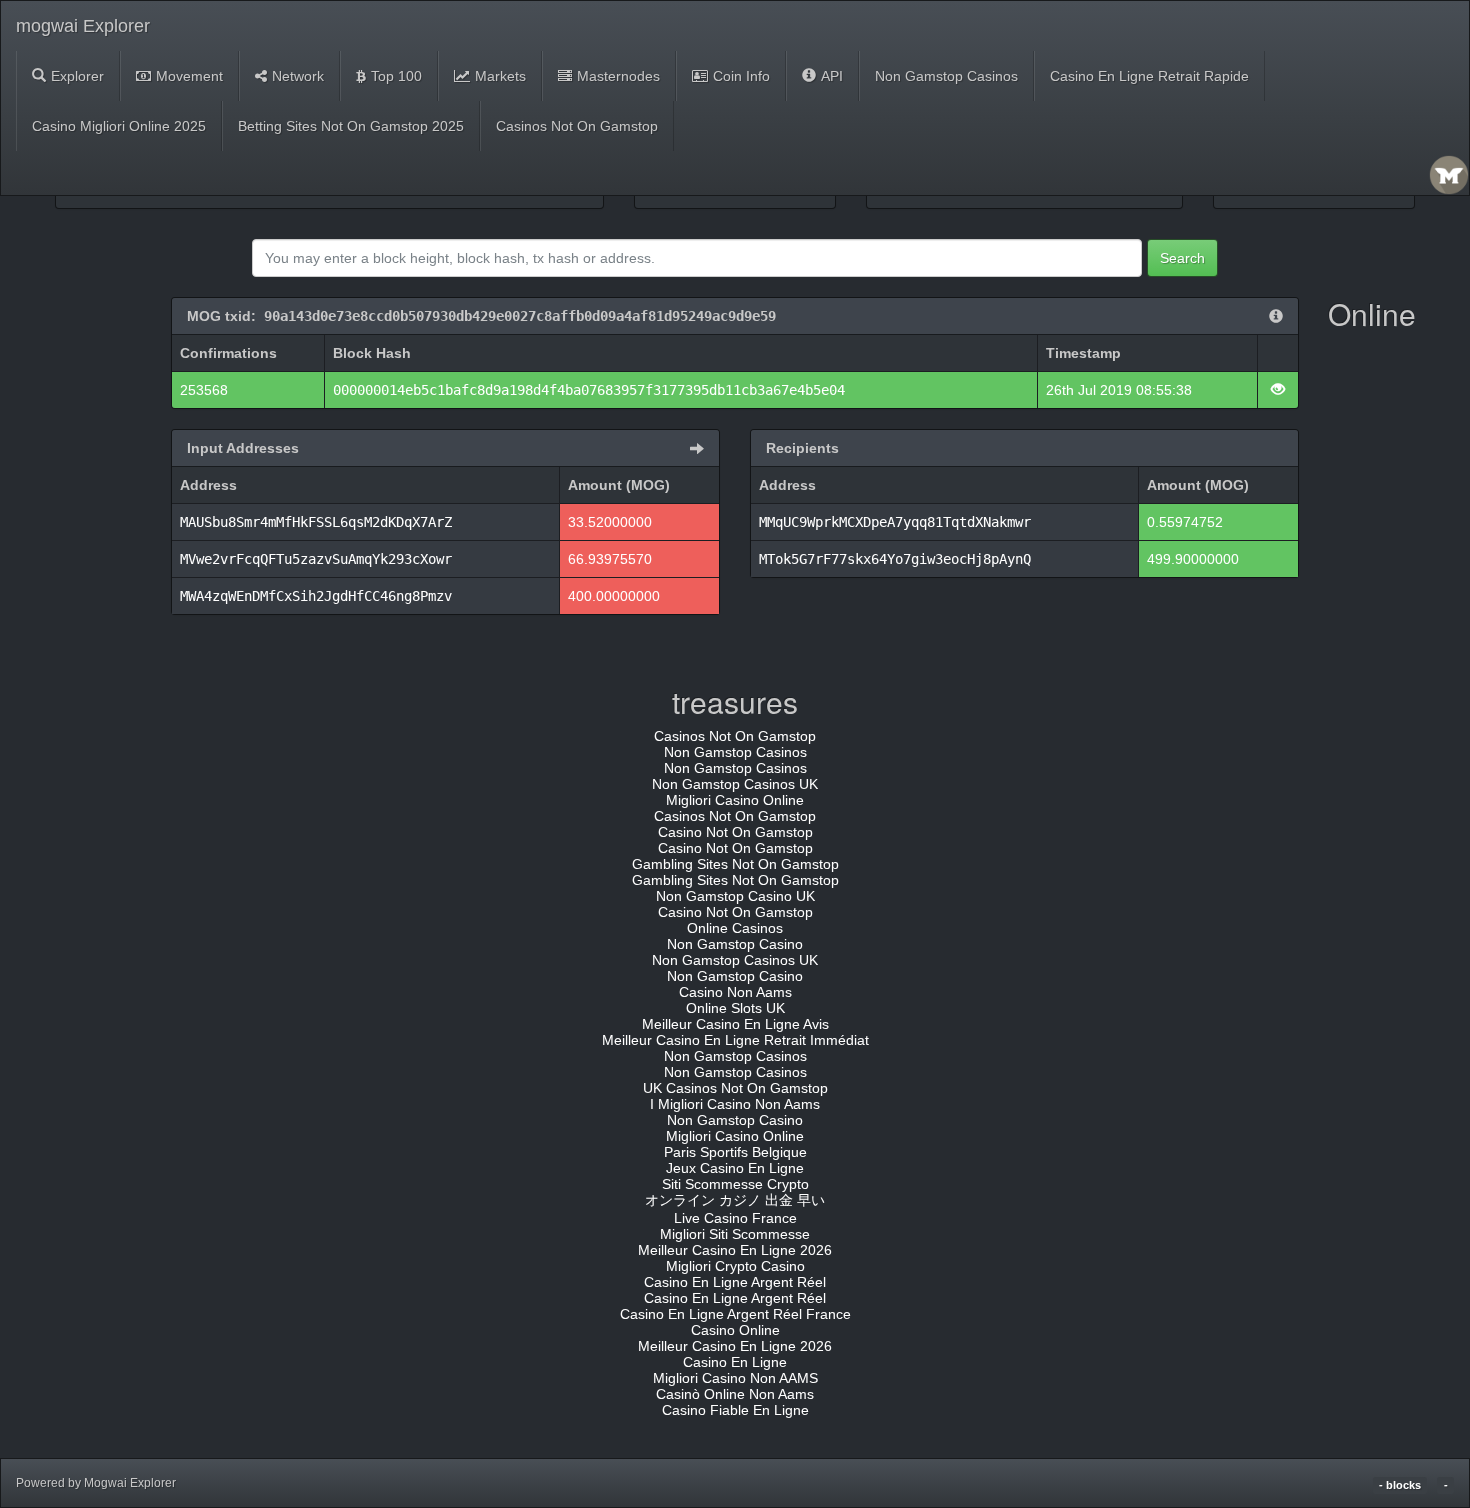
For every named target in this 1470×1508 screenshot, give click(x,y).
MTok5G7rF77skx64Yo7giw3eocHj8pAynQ (895, 559)
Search (1182, 258)
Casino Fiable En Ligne (735, 1410)
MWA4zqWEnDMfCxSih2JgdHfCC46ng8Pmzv (316, 596)
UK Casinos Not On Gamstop (735, 1088)
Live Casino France (735, 1218)
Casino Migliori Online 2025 (119, 126)
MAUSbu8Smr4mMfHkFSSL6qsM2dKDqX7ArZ (316, 522)
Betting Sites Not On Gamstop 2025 (351, 126)
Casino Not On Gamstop (735, 832)
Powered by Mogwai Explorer (96, 1483)
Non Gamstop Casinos (946, 76)
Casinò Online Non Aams (735, 1394)
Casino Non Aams (735, 992)
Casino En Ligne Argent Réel (735, 1282)
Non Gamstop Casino (735, 944)
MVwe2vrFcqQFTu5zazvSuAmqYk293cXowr (316, 559)
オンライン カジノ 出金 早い (735, 1200)
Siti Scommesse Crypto (735, 1184)
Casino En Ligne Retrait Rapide (1149, 76)
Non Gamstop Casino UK (735, 896)
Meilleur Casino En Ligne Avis (735, 1024)
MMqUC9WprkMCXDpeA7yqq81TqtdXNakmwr (895, 522)
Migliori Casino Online (735, 800)
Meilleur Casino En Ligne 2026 (735, 1250)
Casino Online (735, 1330)
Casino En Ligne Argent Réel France (735, 1314)
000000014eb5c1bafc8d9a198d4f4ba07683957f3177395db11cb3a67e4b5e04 (589, 390)
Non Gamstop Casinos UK (735, 784)
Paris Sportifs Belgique (735, 1152)
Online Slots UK (735, 1008)
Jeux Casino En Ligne (735, 1168)
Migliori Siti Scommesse (735, 1234)
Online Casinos (735, 928)
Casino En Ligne (735, 1362)
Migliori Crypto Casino (735, 1266)
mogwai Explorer (83, 26)
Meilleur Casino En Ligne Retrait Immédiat (735, 1040)
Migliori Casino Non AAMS (735, 1378)
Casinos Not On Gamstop (577, 126)
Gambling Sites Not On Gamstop (735, 864)
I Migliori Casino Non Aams (735, 1104)
